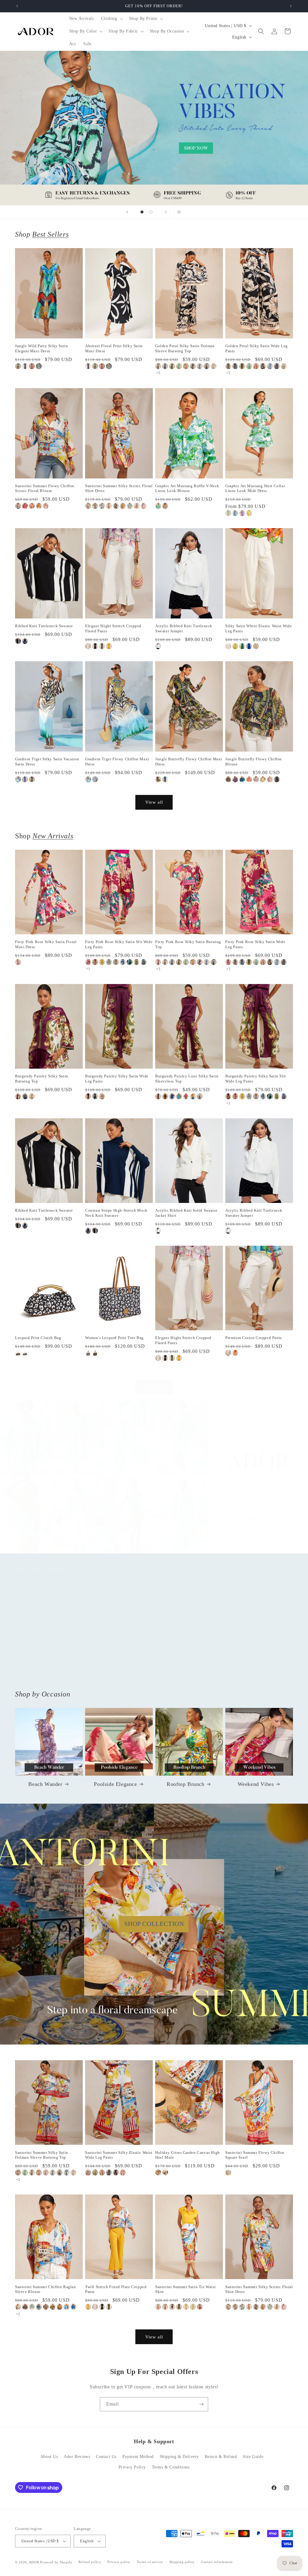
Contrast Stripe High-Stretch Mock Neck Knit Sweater (116, 1213)
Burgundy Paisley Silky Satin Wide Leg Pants (117, 1079)
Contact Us (106, 2457)
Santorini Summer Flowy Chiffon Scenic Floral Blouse (45, 488)
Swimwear (256, 1671)
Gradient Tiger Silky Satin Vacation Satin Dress (47, 762)
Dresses (186, 1671)
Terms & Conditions (171, 2467)
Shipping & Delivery (179, 2457)
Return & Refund (221, 2457)
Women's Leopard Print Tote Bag (114, 1338)
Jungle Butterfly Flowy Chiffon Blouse (254, 762)
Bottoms (115, 1671)
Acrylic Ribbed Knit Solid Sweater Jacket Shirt (186, 1213)
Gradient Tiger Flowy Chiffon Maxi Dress (117, 762)
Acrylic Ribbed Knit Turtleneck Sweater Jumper (184, 628)
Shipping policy (182, 2562)
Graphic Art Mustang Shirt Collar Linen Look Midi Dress (255, 488)
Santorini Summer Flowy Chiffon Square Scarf (255, 2155)
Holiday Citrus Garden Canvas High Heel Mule (188, 2155)
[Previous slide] (127, 212)
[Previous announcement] (17, 6)
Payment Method (138, 2457)
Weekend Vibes (256, 1784)
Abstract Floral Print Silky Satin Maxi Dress (114, 348)
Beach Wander (45, 1784)
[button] (111, 19)
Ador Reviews (77, 2457)
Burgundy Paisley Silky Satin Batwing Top (42, 1079)
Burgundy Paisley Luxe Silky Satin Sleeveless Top (187, 1079)
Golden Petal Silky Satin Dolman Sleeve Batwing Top (185, 348)
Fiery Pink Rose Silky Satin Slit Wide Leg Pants (119, 944)
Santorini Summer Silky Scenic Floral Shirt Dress (119, 488)
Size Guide (253, 2457)
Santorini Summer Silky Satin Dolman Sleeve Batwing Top (42, 2155)
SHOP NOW (154, 1482)
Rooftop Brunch (185, 1784)
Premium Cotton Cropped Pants (254, 1338)
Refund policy (90, 2562)
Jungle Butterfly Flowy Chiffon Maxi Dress (189, 762)
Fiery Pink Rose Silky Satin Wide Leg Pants (255, 944)
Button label (154, 128)
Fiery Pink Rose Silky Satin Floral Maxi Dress (46, 944)
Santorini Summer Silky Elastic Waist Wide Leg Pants (119, 2155)
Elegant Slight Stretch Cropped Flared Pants (113, 628)
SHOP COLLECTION (154, 1924)
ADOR (34, 2562)
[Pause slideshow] (181, 212)
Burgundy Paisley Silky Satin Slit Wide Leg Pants (256, 1079)
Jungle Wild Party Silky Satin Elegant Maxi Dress (42, 348)
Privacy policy (119, 2562)
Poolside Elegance (115, 1784)
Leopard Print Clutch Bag (38, 1338)
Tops (45, 1671)
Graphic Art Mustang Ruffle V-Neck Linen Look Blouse (187, 488)
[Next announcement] (291, 6)
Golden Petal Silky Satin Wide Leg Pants (257, 348)
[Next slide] (166, 212)
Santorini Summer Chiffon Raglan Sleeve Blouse (46, 2289)
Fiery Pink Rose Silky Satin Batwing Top (188, 944)
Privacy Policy (132, 2467)
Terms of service (150, 2562)
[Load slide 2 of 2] (151, 212)
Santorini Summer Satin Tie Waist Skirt (185, 2289)
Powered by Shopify (56, 2562)
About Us (49, 2457)
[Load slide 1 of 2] (142, 212)
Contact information (217, 2562)
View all (154, 802)
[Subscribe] (201, 2404)
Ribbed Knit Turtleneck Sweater (44, 626)
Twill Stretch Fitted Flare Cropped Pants (116, 2289)
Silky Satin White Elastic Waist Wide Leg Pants (259, 628)
